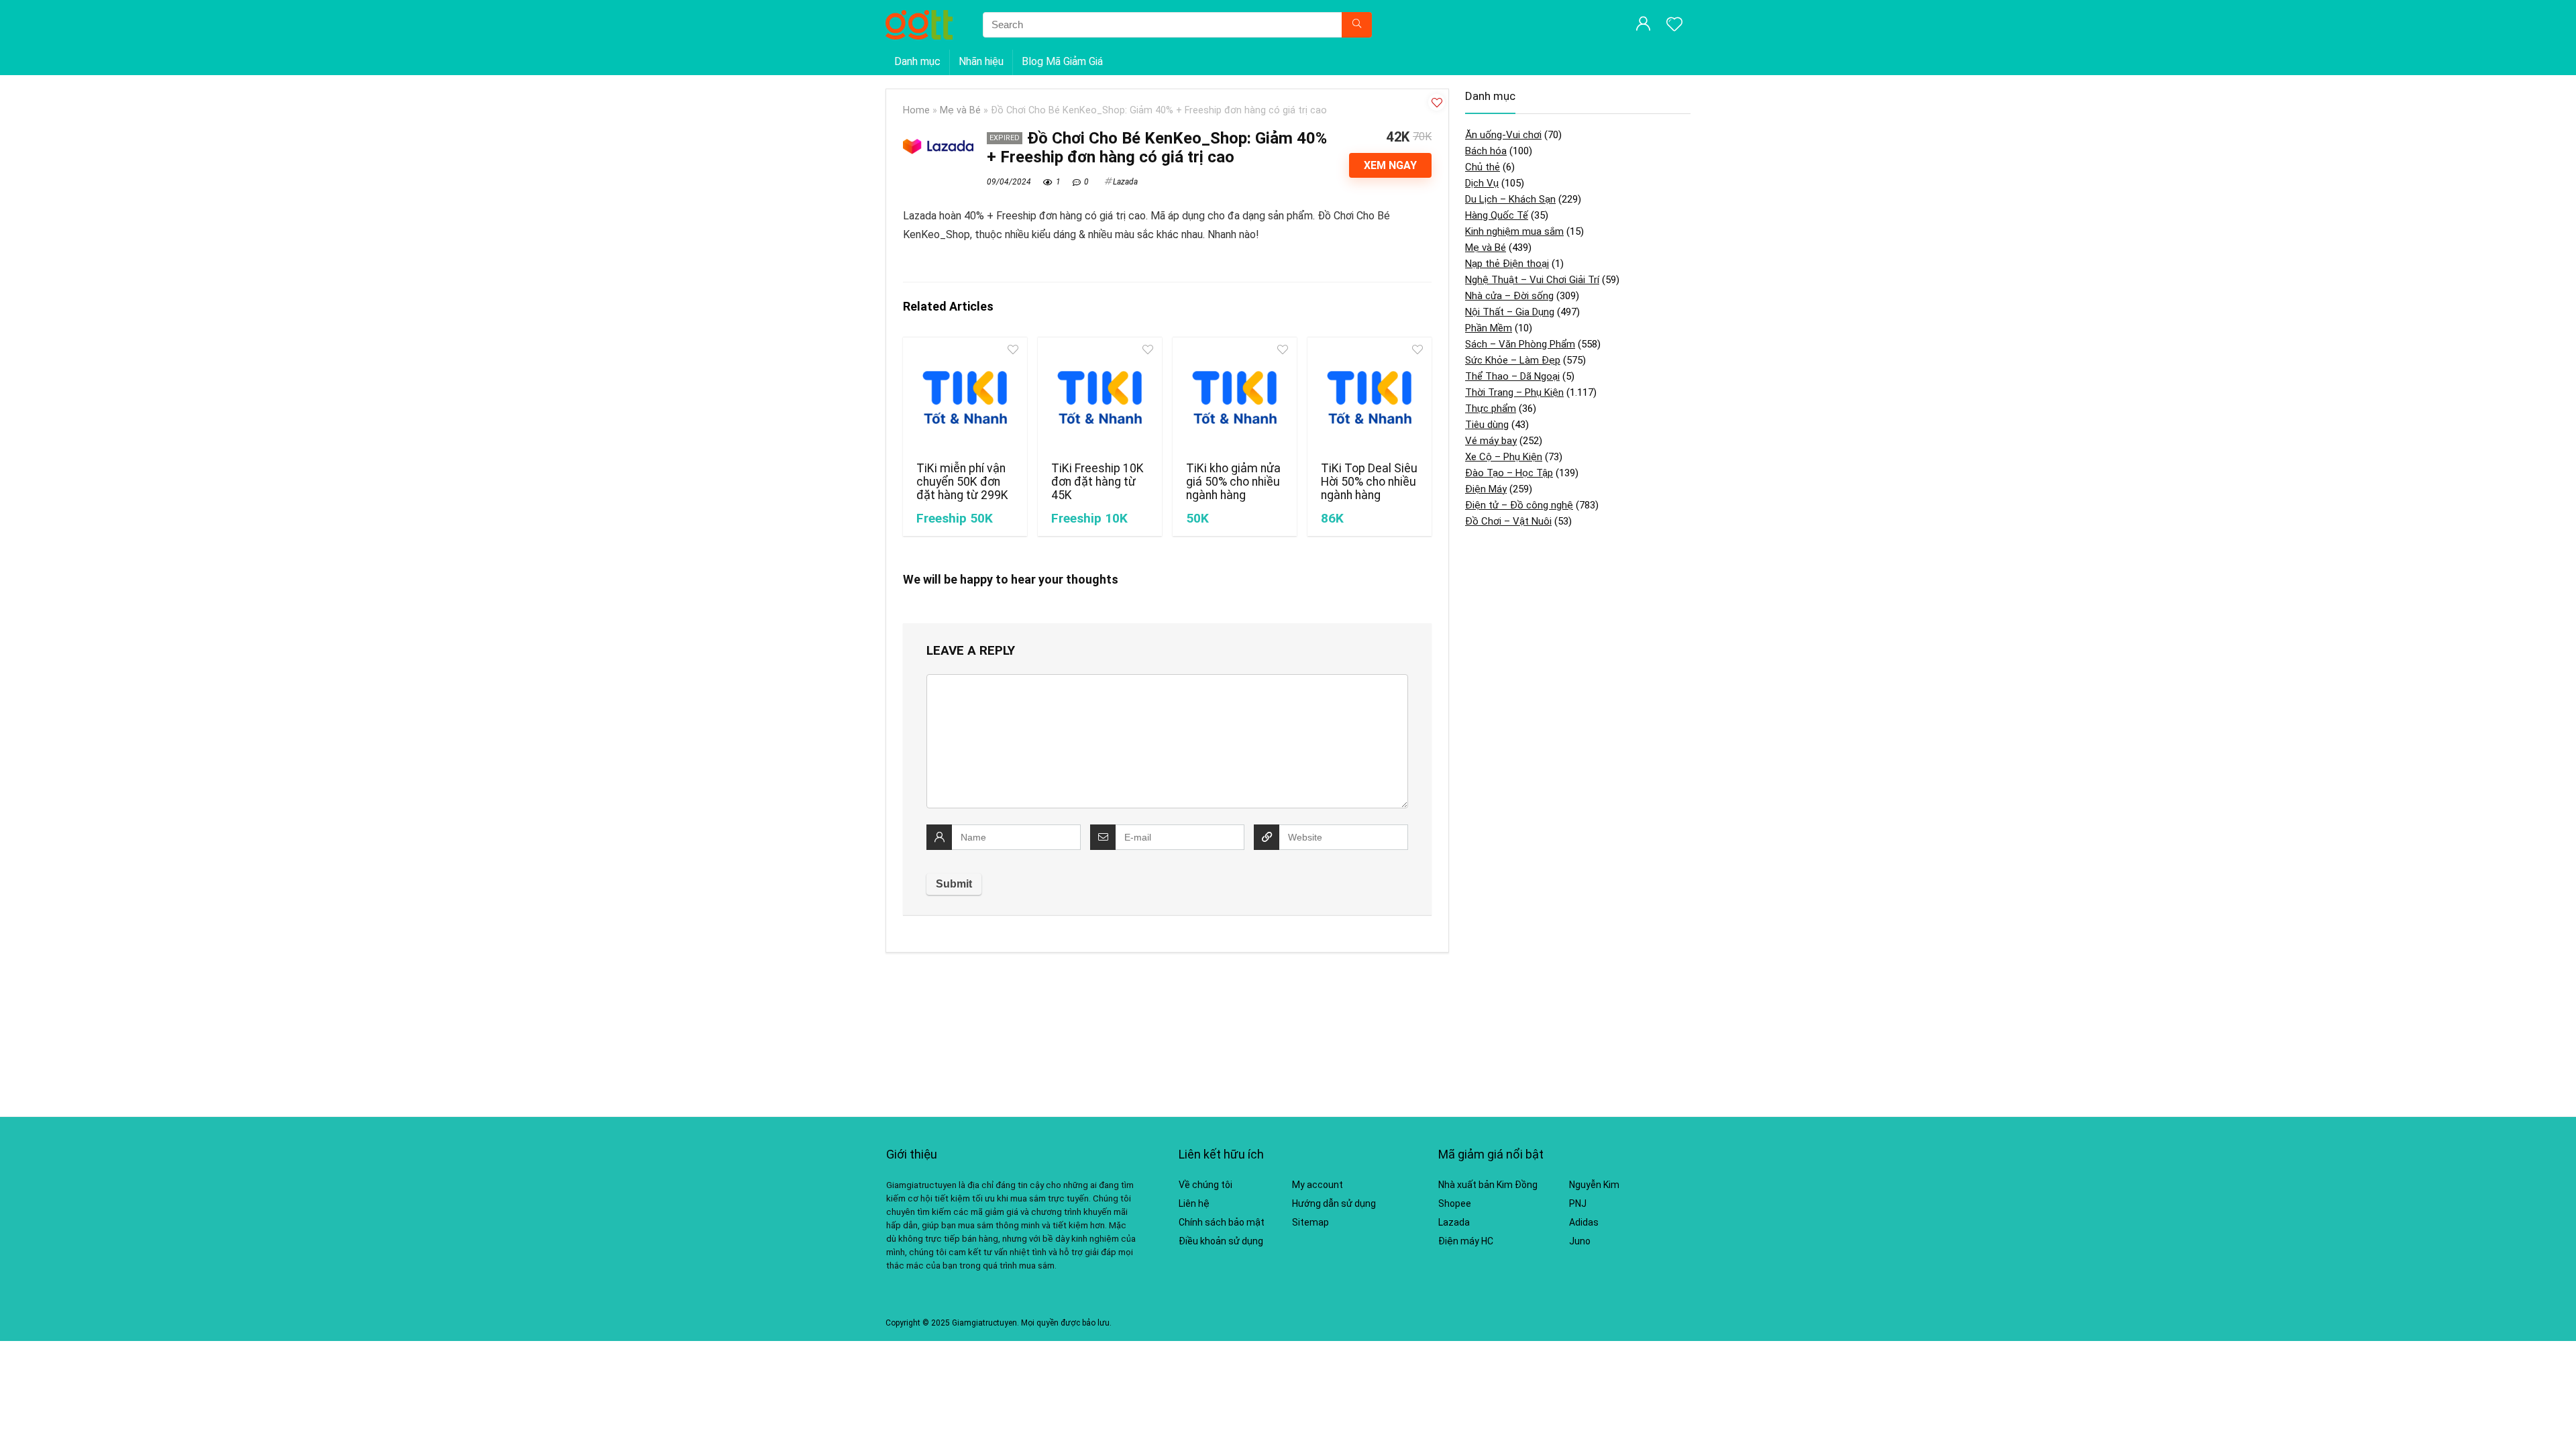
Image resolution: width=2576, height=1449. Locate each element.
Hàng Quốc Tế (1497, 215)
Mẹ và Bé (960, 110)
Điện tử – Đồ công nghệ (1519, 505)
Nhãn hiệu (981, 61)
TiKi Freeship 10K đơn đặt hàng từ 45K (1097, 482)
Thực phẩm (1491, 409)
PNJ (1578, 1203)
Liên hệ (1194, 1203)
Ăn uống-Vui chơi (1503, 135)
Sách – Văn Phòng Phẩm (1520, 344)
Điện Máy (1486, 489)
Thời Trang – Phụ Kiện (1514, 392)
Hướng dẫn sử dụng (1334, 1203)
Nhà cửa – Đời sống (1509, 296)
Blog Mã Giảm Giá (1062, 61)
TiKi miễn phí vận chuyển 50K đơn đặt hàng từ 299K (962, 482)
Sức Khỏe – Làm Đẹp (1513, 360)
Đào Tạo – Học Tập (1509, 473)
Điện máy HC (1466, 1241)
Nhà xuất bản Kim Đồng (1488, 1185)
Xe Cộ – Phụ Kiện (1504, 457)
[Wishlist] (1674, 25)
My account (1318, 1185)
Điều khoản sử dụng (1221, 1241)
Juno (1580, 1241)
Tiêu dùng (1487, 425)
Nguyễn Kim (1594, 1185)
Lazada (1125, 182)
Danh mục (917, 61)
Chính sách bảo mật (1222, 1222)
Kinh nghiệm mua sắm (1514, 231)
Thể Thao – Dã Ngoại (1512, 376)
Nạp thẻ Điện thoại (1507, 264)
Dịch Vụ (1482, 183)
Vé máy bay (1491, 441)
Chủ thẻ (1483, 167)
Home (916, 110)
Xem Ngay (1390, 165)
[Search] (1357, 25)
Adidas (1584, 1222)
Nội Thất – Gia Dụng (1510, 312)
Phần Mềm (1489, 328)
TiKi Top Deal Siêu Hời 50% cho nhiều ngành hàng (1369, 482)
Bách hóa (1486, 151)
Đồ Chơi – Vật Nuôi (1508, 521)
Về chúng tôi (1205, 1185)
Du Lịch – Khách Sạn (1510, 199)
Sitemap (1310, 1222)
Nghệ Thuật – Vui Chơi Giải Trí (1532, 280)
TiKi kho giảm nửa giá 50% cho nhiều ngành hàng (1233, 482)
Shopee (1455, 1203)
